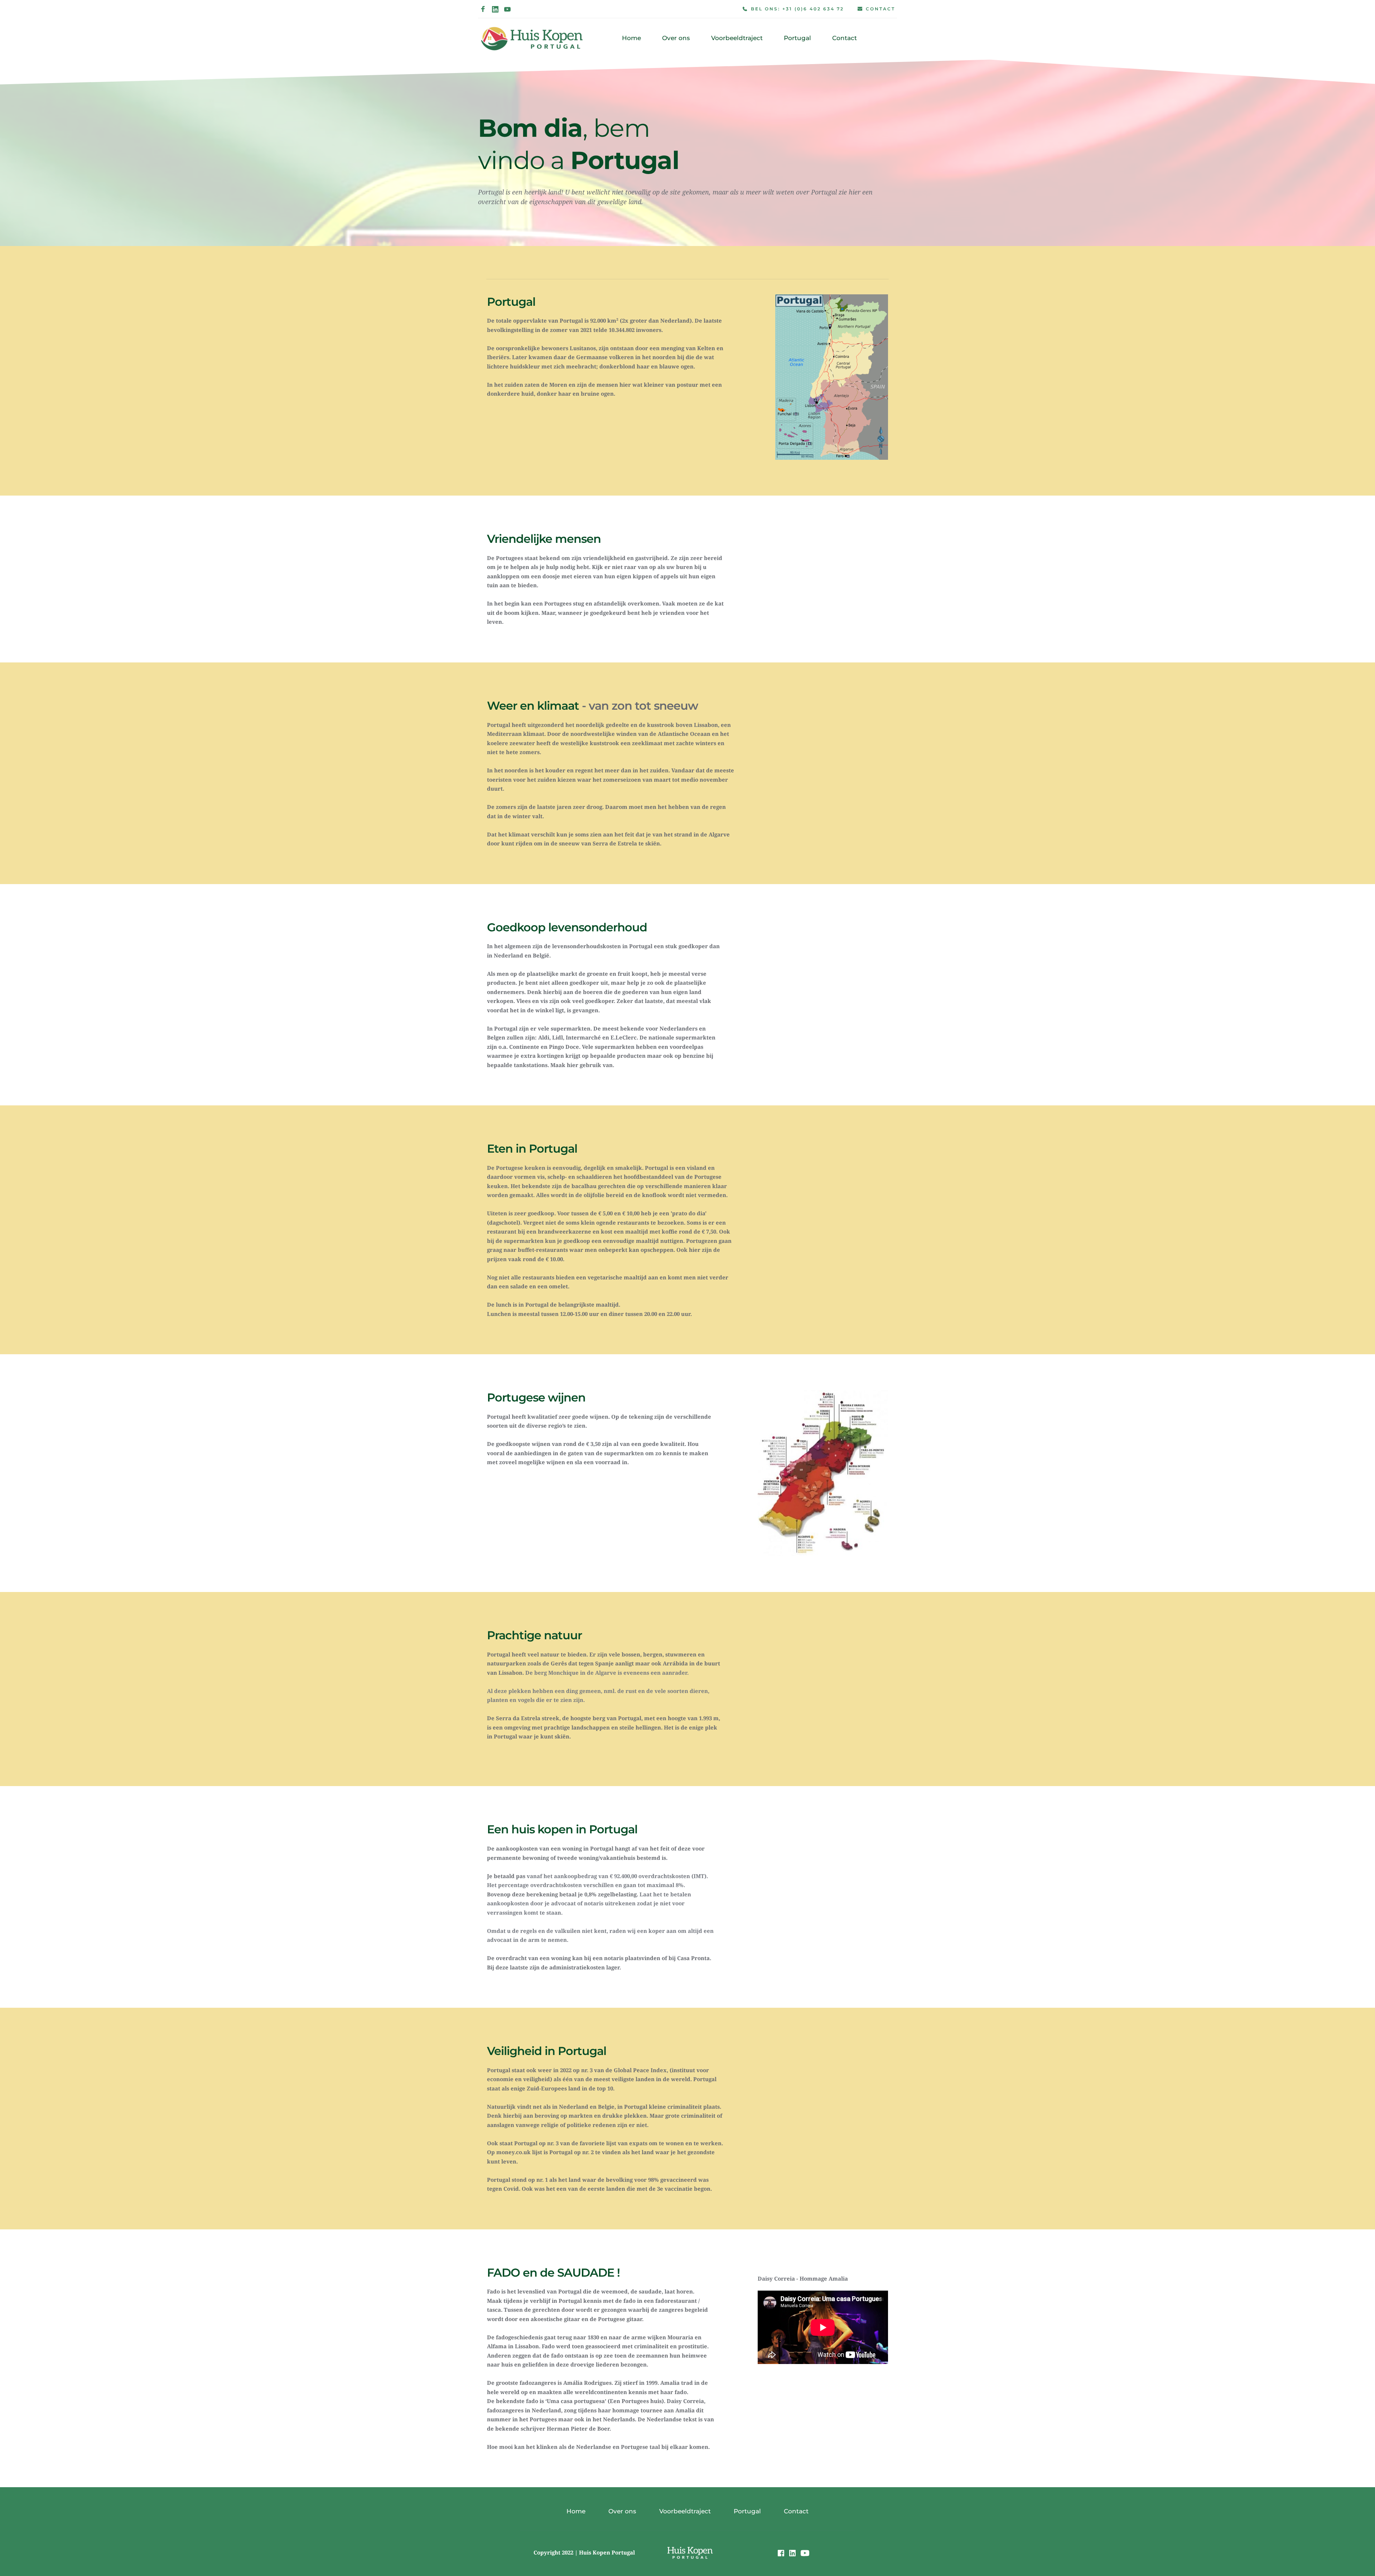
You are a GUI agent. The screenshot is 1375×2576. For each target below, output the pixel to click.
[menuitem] (631, 38)
